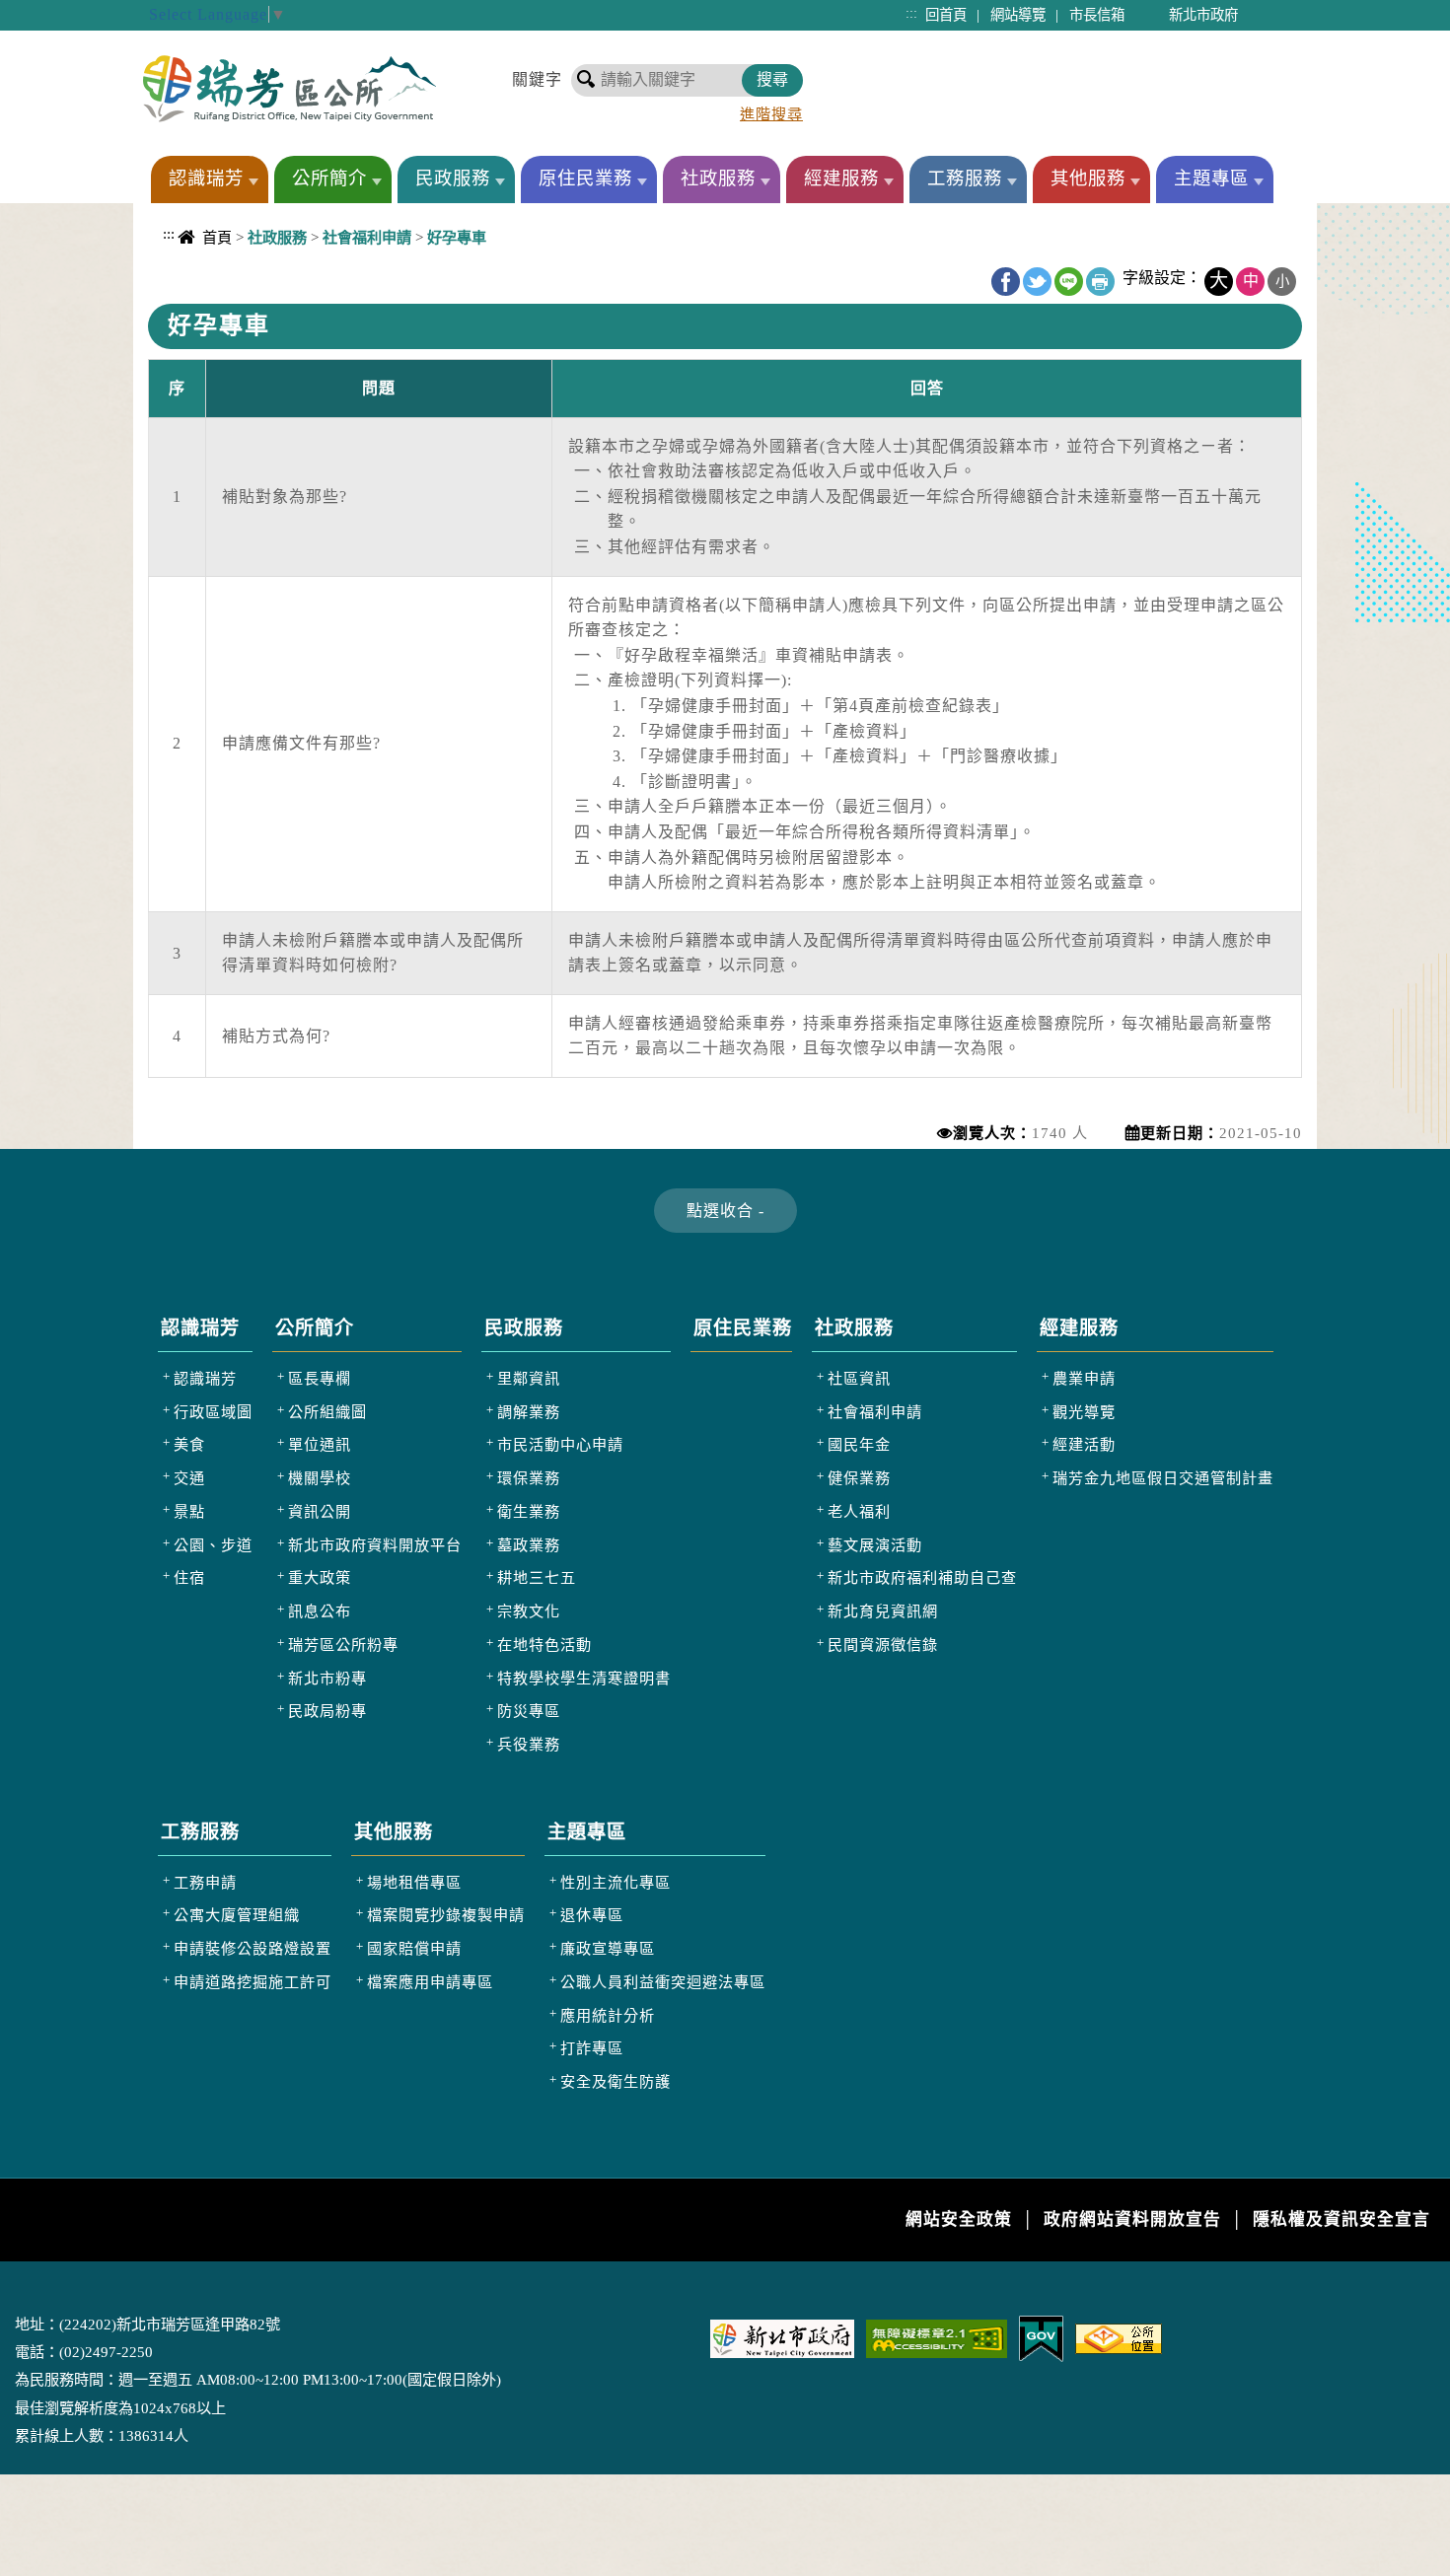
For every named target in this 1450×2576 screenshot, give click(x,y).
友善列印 (1100, 282)
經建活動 (1084, 1444)
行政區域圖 (213, 1412)
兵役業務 (529, 1744)
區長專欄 (320, 1378)
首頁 (217, 237)
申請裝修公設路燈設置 (253, 1948)
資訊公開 (320, 1511)
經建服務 (841, 179)
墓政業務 (529, 1545)
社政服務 (718, 179)
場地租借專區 (414, 1882)
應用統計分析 (608, 2015)
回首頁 (946, 15)
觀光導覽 (1084, 1412)
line (1069, 282)
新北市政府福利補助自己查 (922, 1577)
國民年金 (859, 1444)
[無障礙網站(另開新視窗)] (937, 2337)
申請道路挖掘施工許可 (253, 1982)
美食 (189, 1444)
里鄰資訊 (529, 1378)
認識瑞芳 (206, 179)
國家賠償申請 (414, 1948)
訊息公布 (320, 1611)
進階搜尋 (771, 114)
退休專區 (592, 1915)
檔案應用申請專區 (430, 1982)
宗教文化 (529, 1611)
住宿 (189, 1577)
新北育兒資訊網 (883, 1611)
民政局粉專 (327, 1711)
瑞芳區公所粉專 (343, 1645)
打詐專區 (592, 2048)
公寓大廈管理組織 (237, 1915)
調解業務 (529, 1412)
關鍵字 (537, 79)
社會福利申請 (875, 1412)
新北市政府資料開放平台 (375, 1545)
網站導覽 (1018, 15)
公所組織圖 (327, 1412)
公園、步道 (213, 1545)
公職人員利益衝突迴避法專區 (663, 1982)
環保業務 (529, 1478)
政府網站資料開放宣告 (1132, 2219)
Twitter (1037, 282)
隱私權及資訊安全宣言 (1341, 2219)
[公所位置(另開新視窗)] (1119, 2337)
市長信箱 (1097, 15)
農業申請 (1084, 1378)
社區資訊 (859, 1378)
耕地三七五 (537, 1577)
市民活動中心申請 (560, 1444)
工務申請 (205, 1882)
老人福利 (859, 1511)
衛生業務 (529, 1511)
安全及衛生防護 (616, 2081)
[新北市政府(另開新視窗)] (782, 2337)
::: (911, 13)
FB (1006, 282)
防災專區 (529, 1711)
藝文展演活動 (875, 1545)
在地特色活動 (544, 1645)
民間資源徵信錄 (883, 1645)
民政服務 (453, 179)
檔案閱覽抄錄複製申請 (446, 1915)
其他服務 (1088, 179)
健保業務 (859, 1478)
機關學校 (320, 1478)
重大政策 (320, 1577)
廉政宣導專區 (608, 1948)
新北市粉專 (327, 1678)
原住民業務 (585, 179)
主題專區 (1211, 179)
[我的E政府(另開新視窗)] (1041, 2337)
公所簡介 (329, 179)
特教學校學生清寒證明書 (584, 1678)
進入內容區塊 (50, 10)
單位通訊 (320, 1444)
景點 (189, 1511)
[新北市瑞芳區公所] (290, 88)
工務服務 (965, 179)
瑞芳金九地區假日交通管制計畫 (1163, 1478)
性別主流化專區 (616, 1882)
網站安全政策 (959, 2219)
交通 (189, 1478)
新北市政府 (1203, 15)
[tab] (725, 1211)
